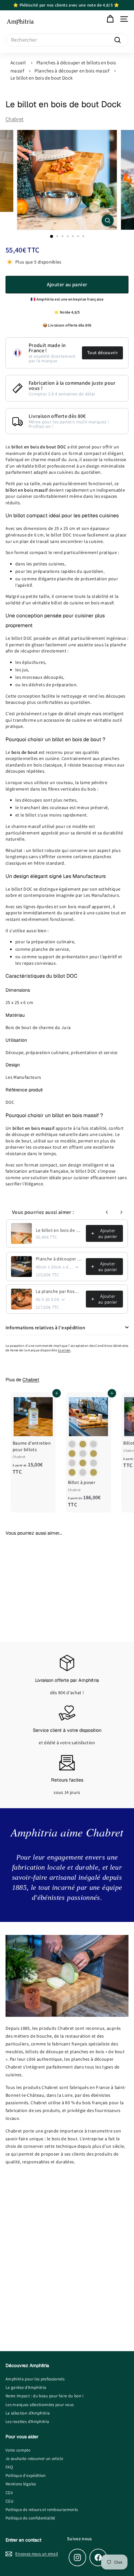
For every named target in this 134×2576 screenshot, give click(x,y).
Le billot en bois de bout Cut (59, 1230)
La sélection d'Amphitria (28, 2413)
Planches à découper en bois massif (72, 71)
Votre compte (18, 2450)
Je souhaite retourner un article (34, 2459)
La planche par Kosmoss (59, 1291)
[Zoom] (108, 220)
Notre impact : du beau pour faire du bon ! (45, 2396)
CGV (9, 2493)
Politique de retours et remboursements (42, 2510)
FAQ (9, 2467)
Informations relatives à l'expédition (45, 1327)
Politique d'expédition (26, 2475)
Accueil (18, 63)
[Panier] (110, 19)
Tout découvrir (102, 353)
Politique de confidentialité (30, 2518)
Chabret (14, 119)
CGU (9, 2501)
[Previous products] (107, 1212)
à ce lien (64, 1350)
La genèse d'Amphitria (26, 2387)
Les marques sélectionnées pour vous (40, 2405)
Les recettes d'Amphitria (27, 2421)
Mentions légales (21, 2484)
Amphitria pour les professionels (35, 2379)
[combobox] (67, 40)
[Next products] (121, 1212)
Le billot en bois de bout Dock (42, 78)
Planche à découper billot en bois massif (59, 1259)
